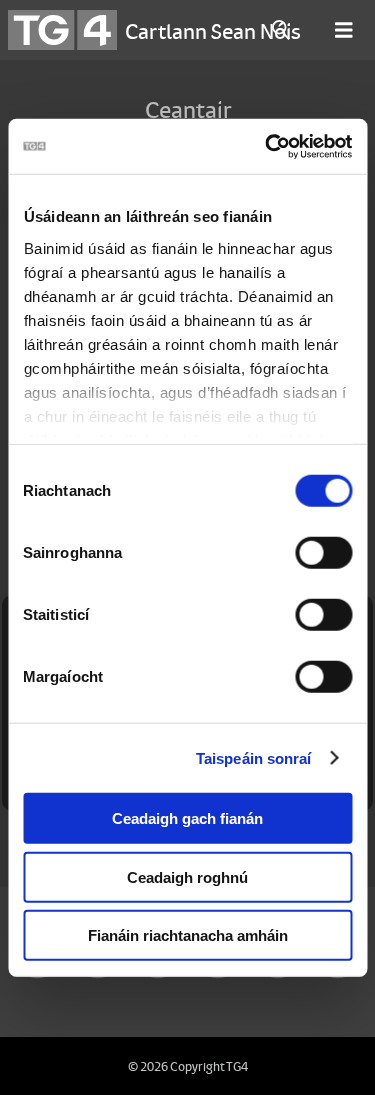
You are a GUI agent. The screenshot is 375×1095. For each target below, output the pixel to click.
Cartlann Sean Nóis (213, 30)
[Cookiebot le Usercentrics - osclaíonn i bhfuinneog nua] (267, 146)
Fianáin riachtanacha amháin (188, 935)
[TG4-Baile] (62, 30)
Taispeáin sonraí (254, 757)
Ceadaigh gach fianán (187, 818)
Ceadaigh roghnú (187, 876)
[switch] (323, 553)
